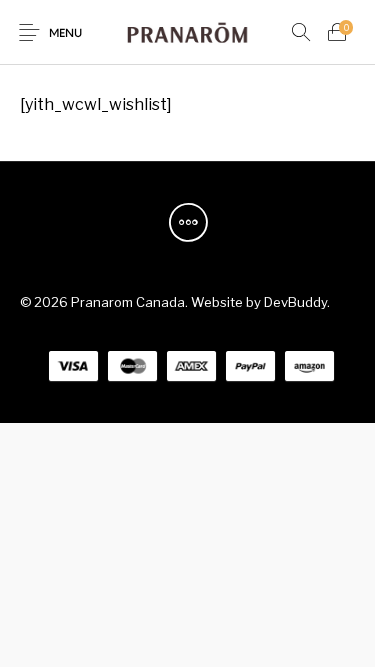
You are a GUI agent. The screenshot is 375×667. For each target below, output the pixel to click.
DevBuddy (295, 302)
